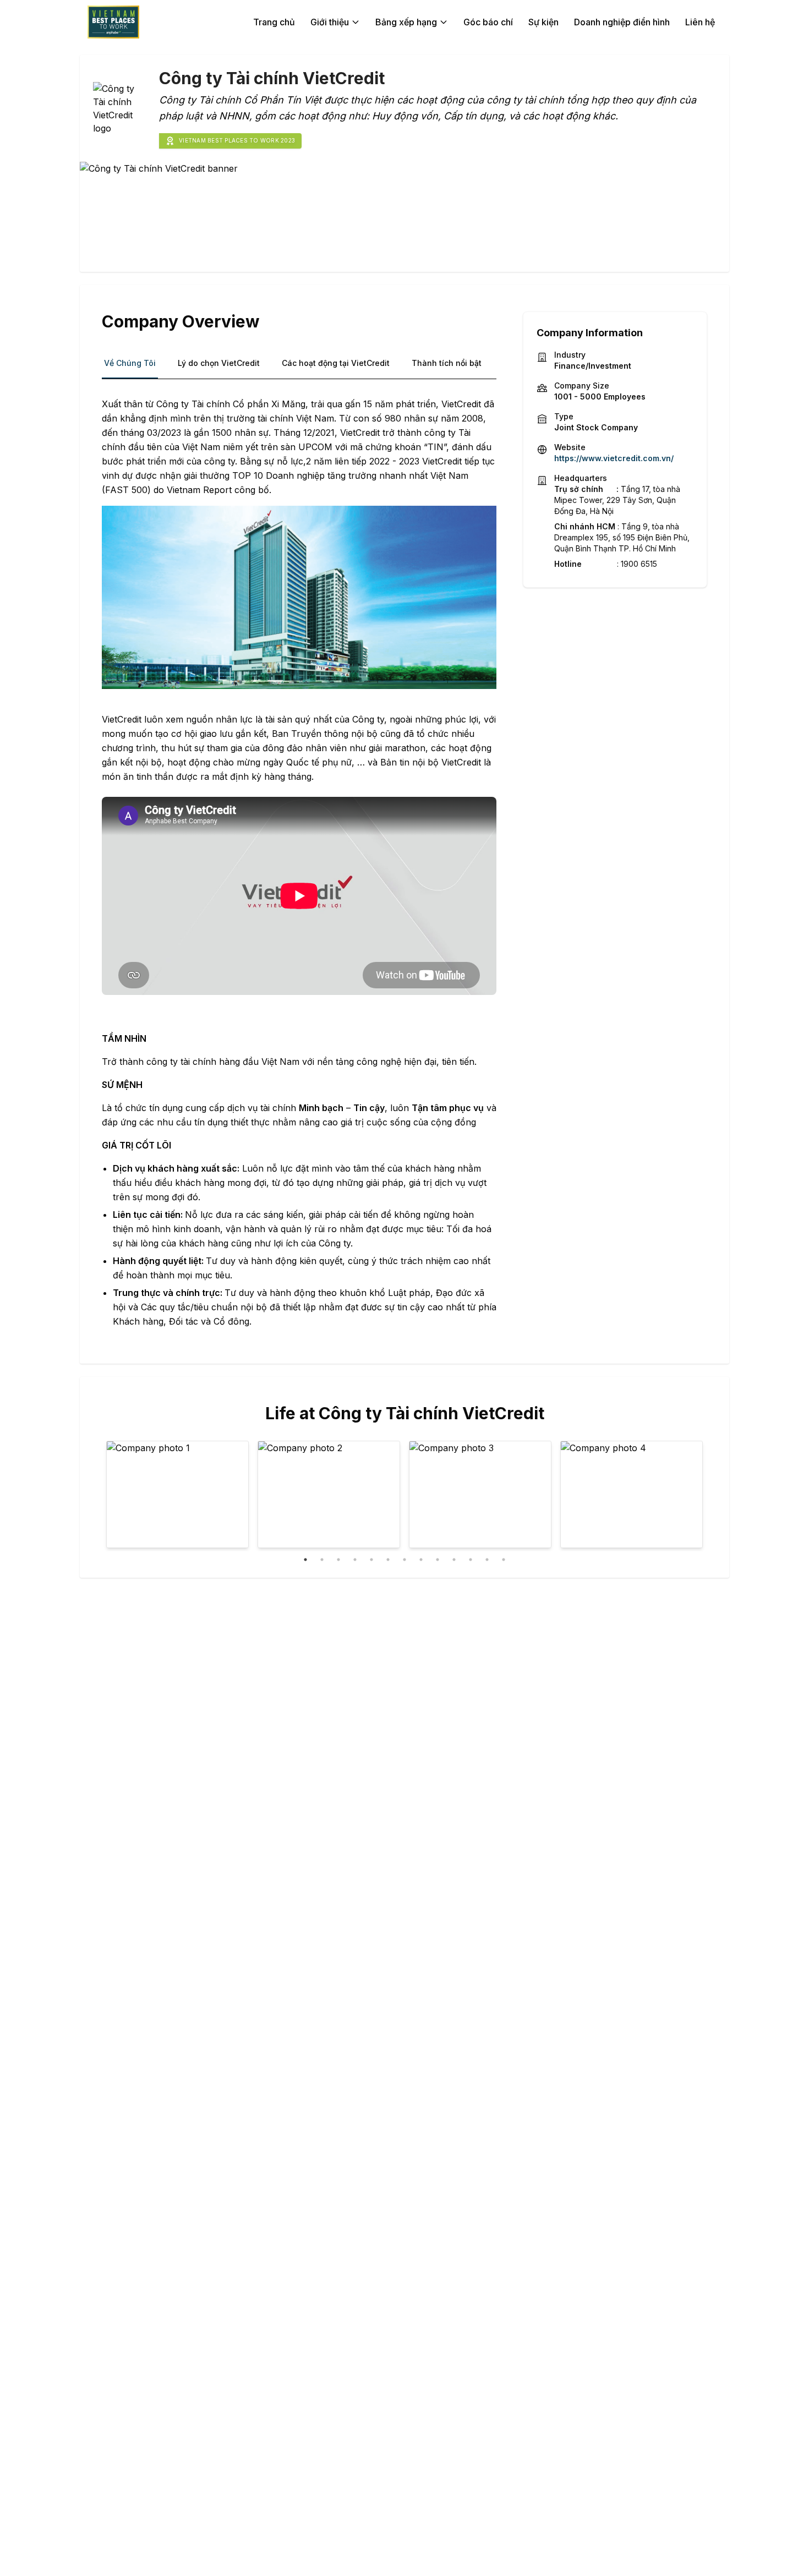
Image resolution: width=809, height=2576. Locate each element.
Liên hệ (700, 22)
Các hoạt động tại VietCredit (336, 363)
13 (504, 1560)
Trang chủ (274, 22)
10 (454, 1560)
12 (487, 1560)
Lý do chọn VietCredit (219, 363)
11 (471, 1560)
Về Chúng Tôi (130, 363)
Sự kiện (543, 22)
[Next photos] (687, 1496)
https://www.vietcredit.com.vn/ (614, 458)
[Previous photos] (122, 1496)
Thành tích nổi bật (447, 363)
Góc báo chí (488, 22)
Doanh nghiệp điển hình (622, 22)
